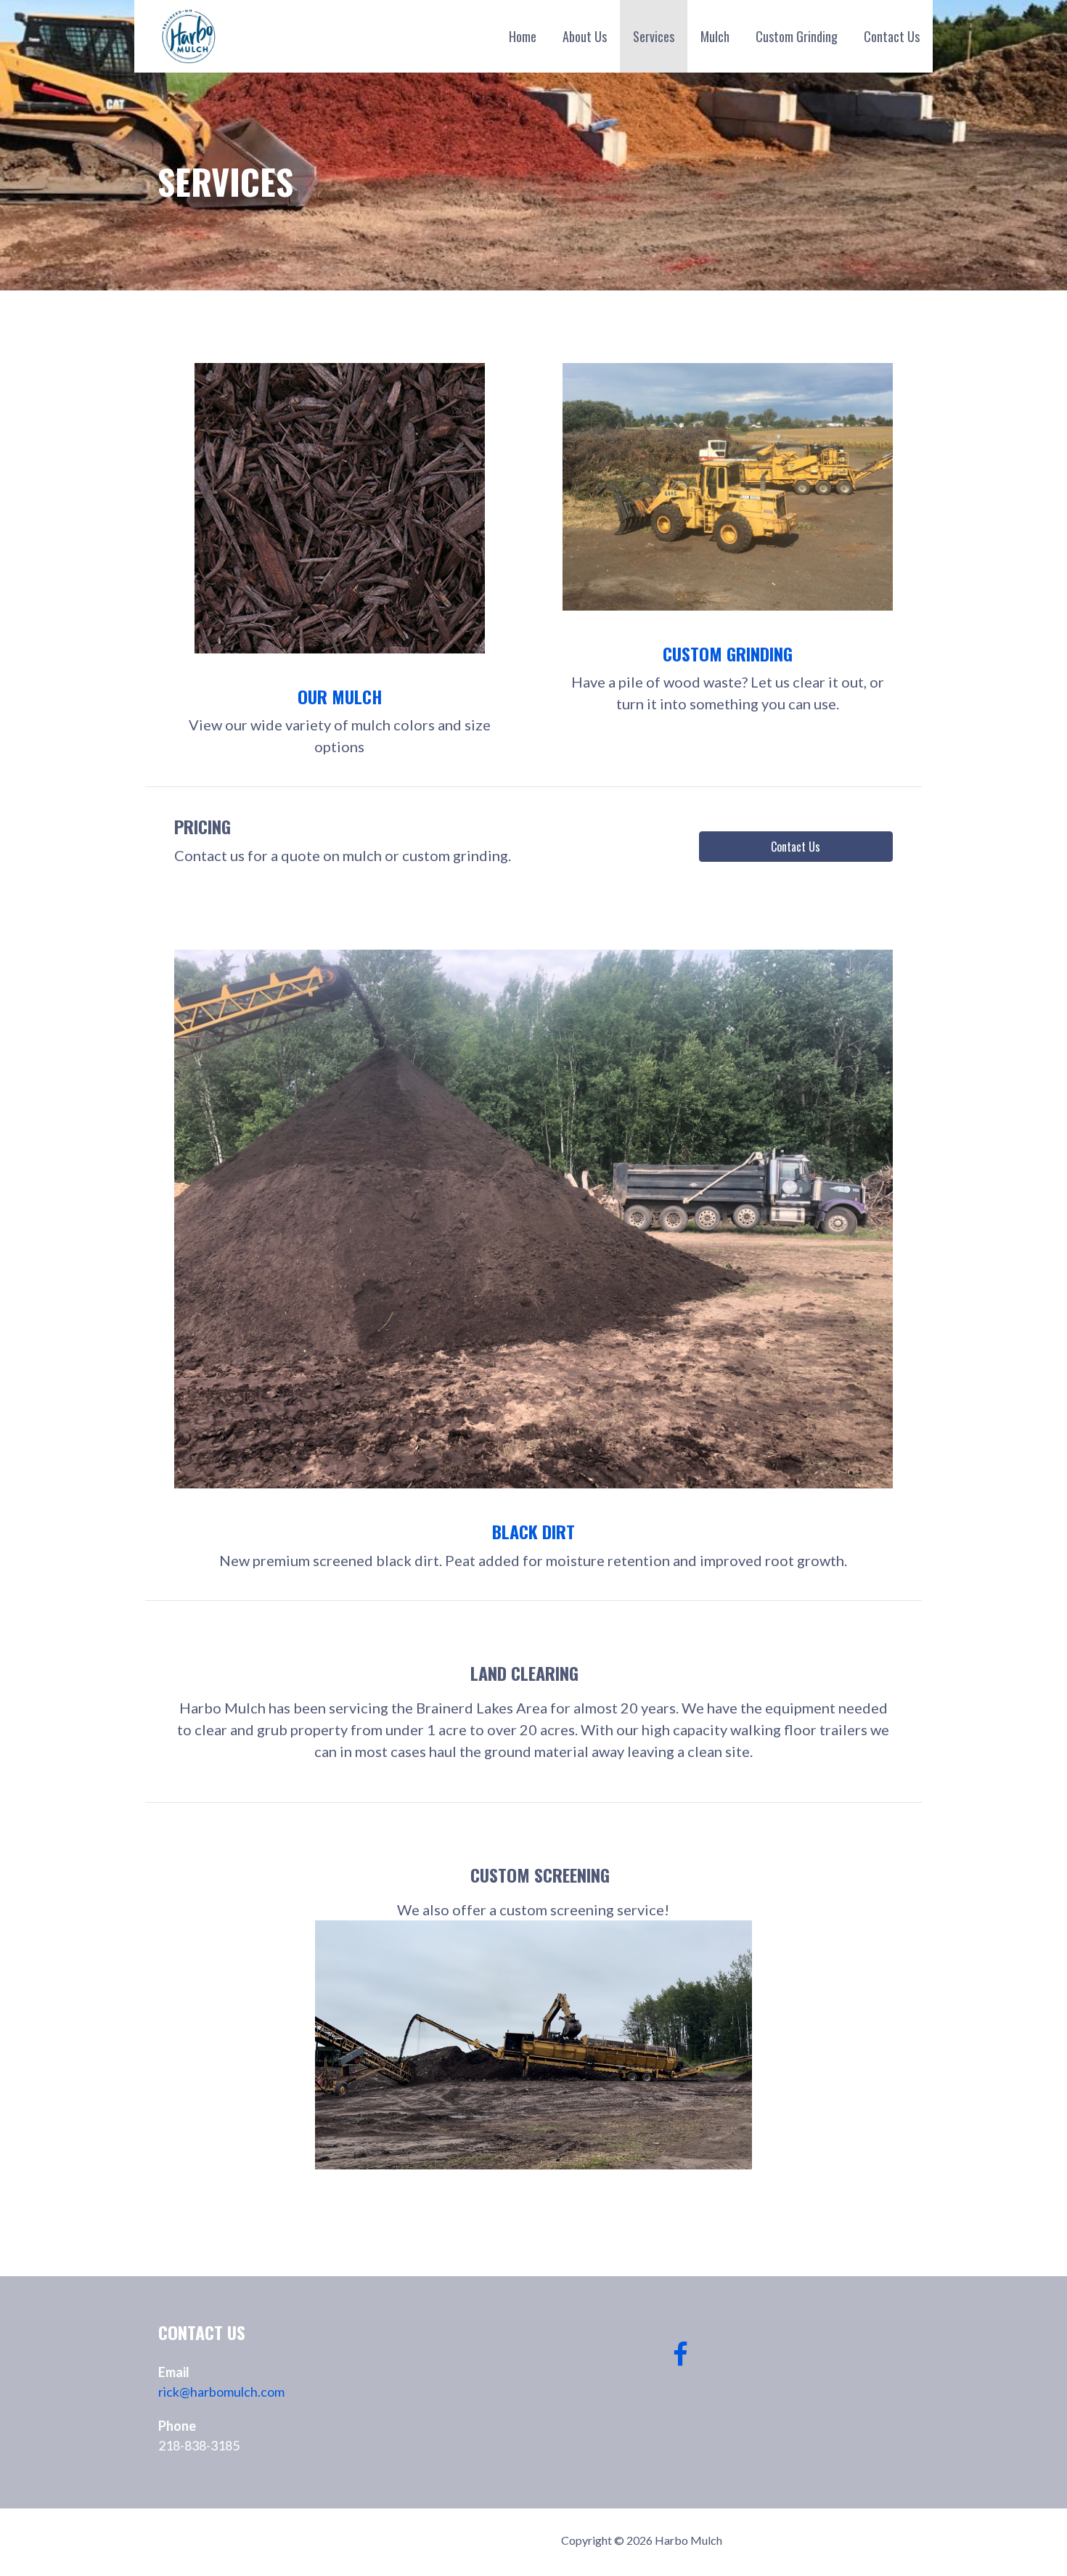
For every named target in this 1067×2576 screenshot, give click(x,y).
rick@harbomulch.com (221, 2392)
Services (654, 36)
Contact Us (892, 36)
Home (523, 36)
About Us (585, 36)
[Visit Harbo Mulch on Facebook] (680, 2359)
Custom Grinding (797, 36)
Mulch (715, 36)
